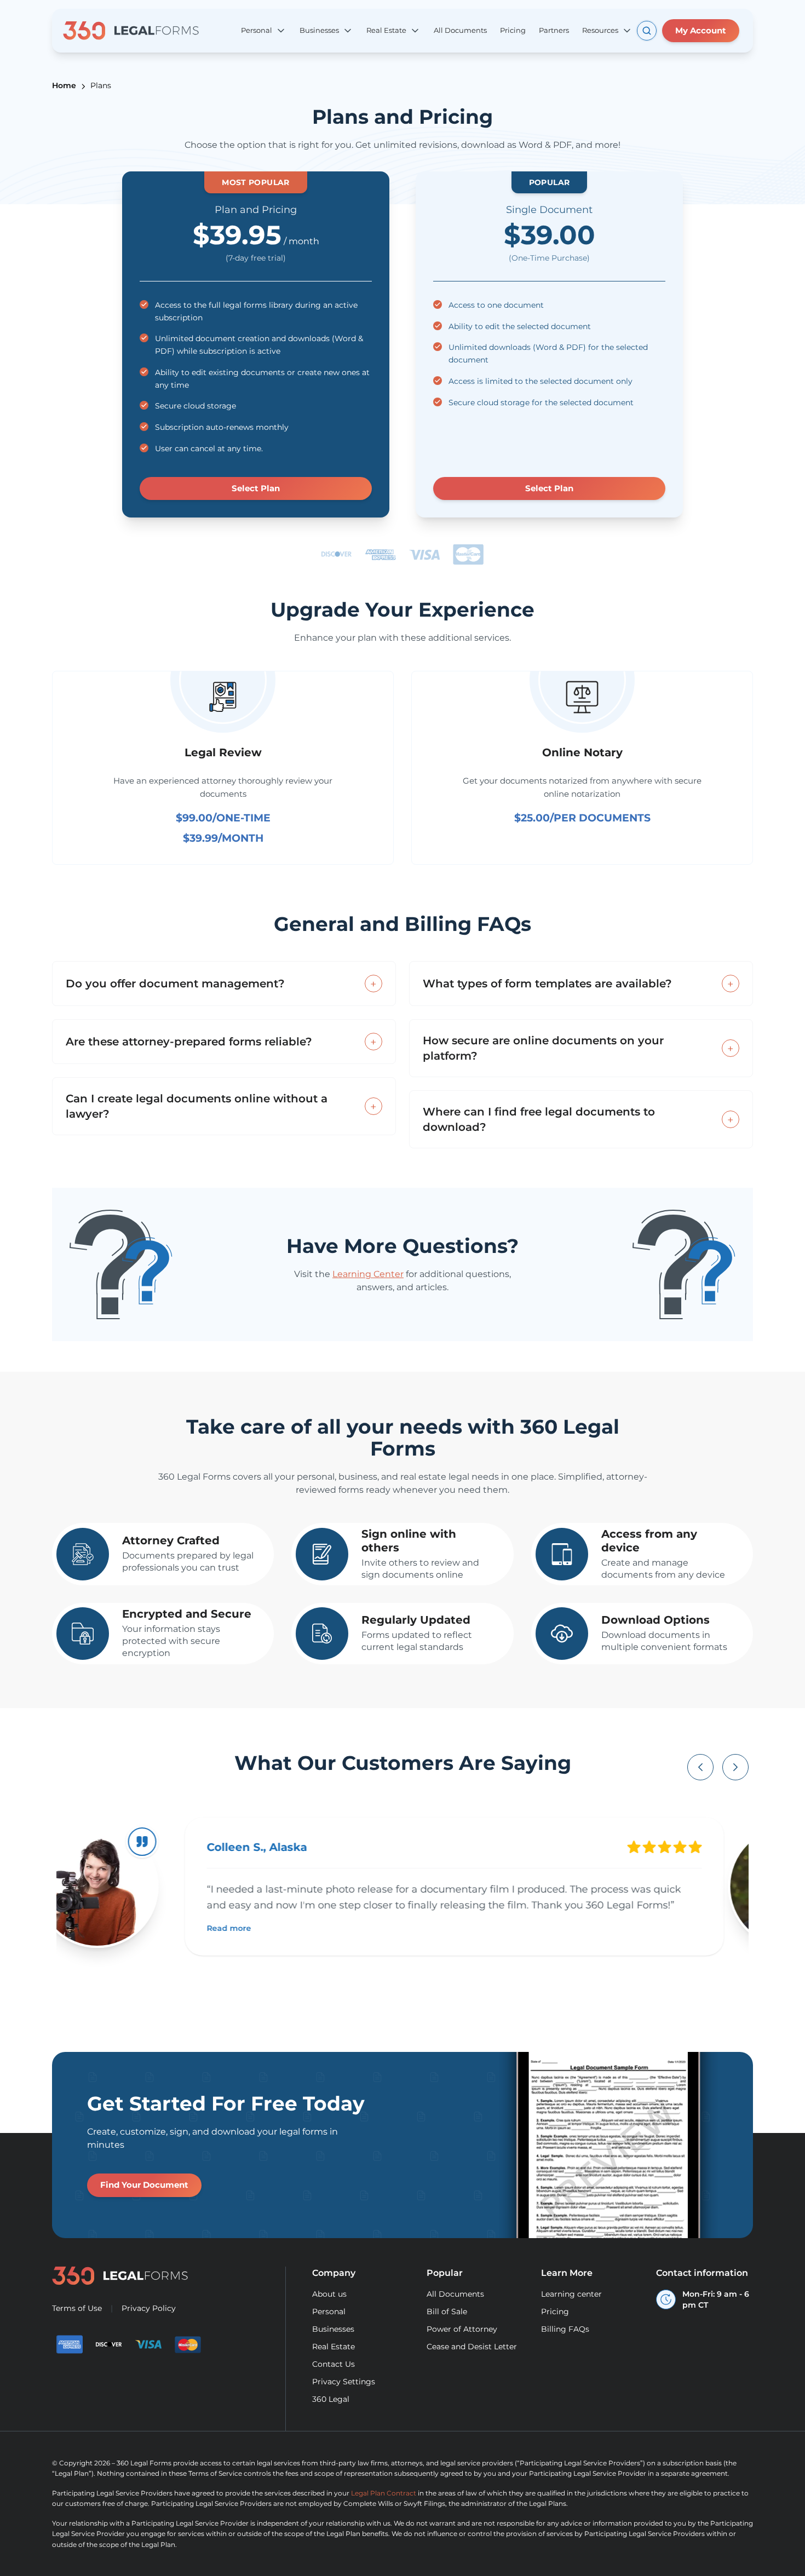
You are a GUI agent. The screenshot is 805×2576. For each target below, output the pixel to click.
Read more (252, 1928)
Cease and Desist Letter (472, 2347)
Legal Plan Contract (384, 2493)
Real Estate (334, 2347)
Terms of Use (77, 2308)
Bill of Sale (447, 2311)
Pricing (513, 30)
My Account (701, 30)
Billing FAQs (565, 2329)
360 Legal (331, 2399)
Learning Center (368, 1274)
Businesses (333, 2329)
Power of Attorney (462, 2329)
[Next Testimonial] (735, 1767)
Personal (329, 2311)
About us (329, 2294)
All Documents (460, 30)
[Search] (647, 31)
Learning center (571, 2294)
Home (64, 85)
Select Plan (256, 488)
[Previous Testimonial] (700, 1767)
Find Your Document (144, 2185)
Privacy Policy (149, 2308)
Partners (554, 30)
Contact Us (334, 2364)
